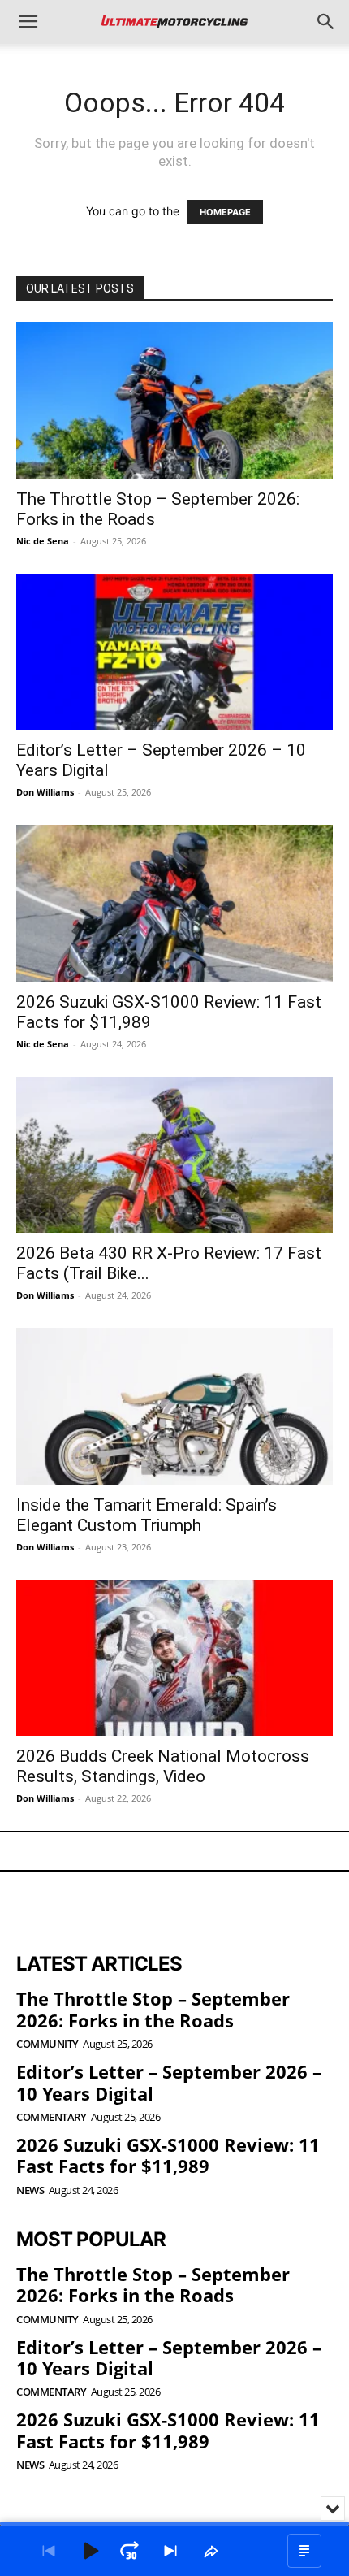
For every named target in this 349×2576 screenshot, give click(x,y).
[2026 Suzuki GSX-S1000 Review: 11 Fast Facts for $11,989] (174, 903)
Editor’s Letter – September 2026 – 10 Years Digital (169, 2082)
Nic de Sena (43, 541)
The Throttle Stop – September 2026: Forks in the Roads (153, 2009)
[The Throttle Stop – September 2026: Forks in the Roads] (174, 400)
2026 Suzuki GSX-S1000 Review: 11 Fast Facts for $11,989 (168, 2155)
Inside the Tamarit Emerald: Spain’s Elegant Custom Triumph (146, 1515)
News (30, 2190)
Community (47, 2044)
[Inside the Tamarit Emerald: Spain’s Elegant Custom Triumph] (174, 1406)
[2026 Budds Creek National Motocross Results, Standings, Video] (174, 1658)
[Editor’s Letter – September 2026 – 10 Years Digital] (174, 652)
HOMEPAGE (225, 212)
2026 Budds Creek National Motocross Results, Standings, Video (163, 1766)
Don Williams (45, 792)
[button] (28, 22)
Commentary (51, 2117)
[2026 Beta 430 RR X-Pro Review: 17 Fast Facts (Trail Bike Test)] (174, 1155)
